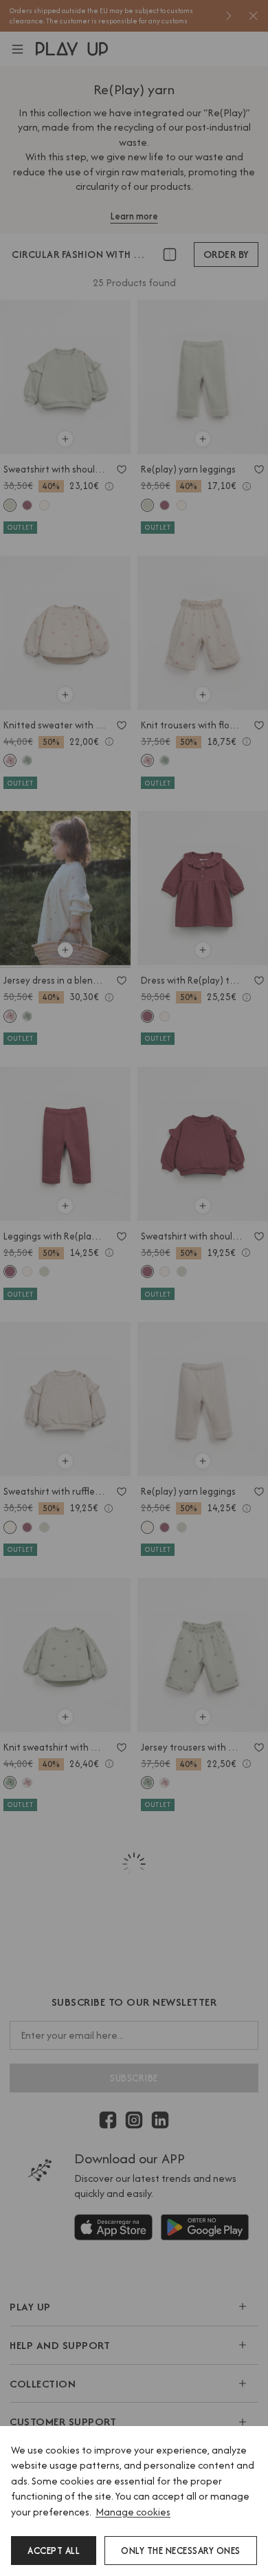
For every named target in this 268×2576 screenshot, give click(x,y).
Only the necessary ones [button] (181, 2551)
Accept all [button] (54, 2551)
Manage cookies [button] (133, 2512)
